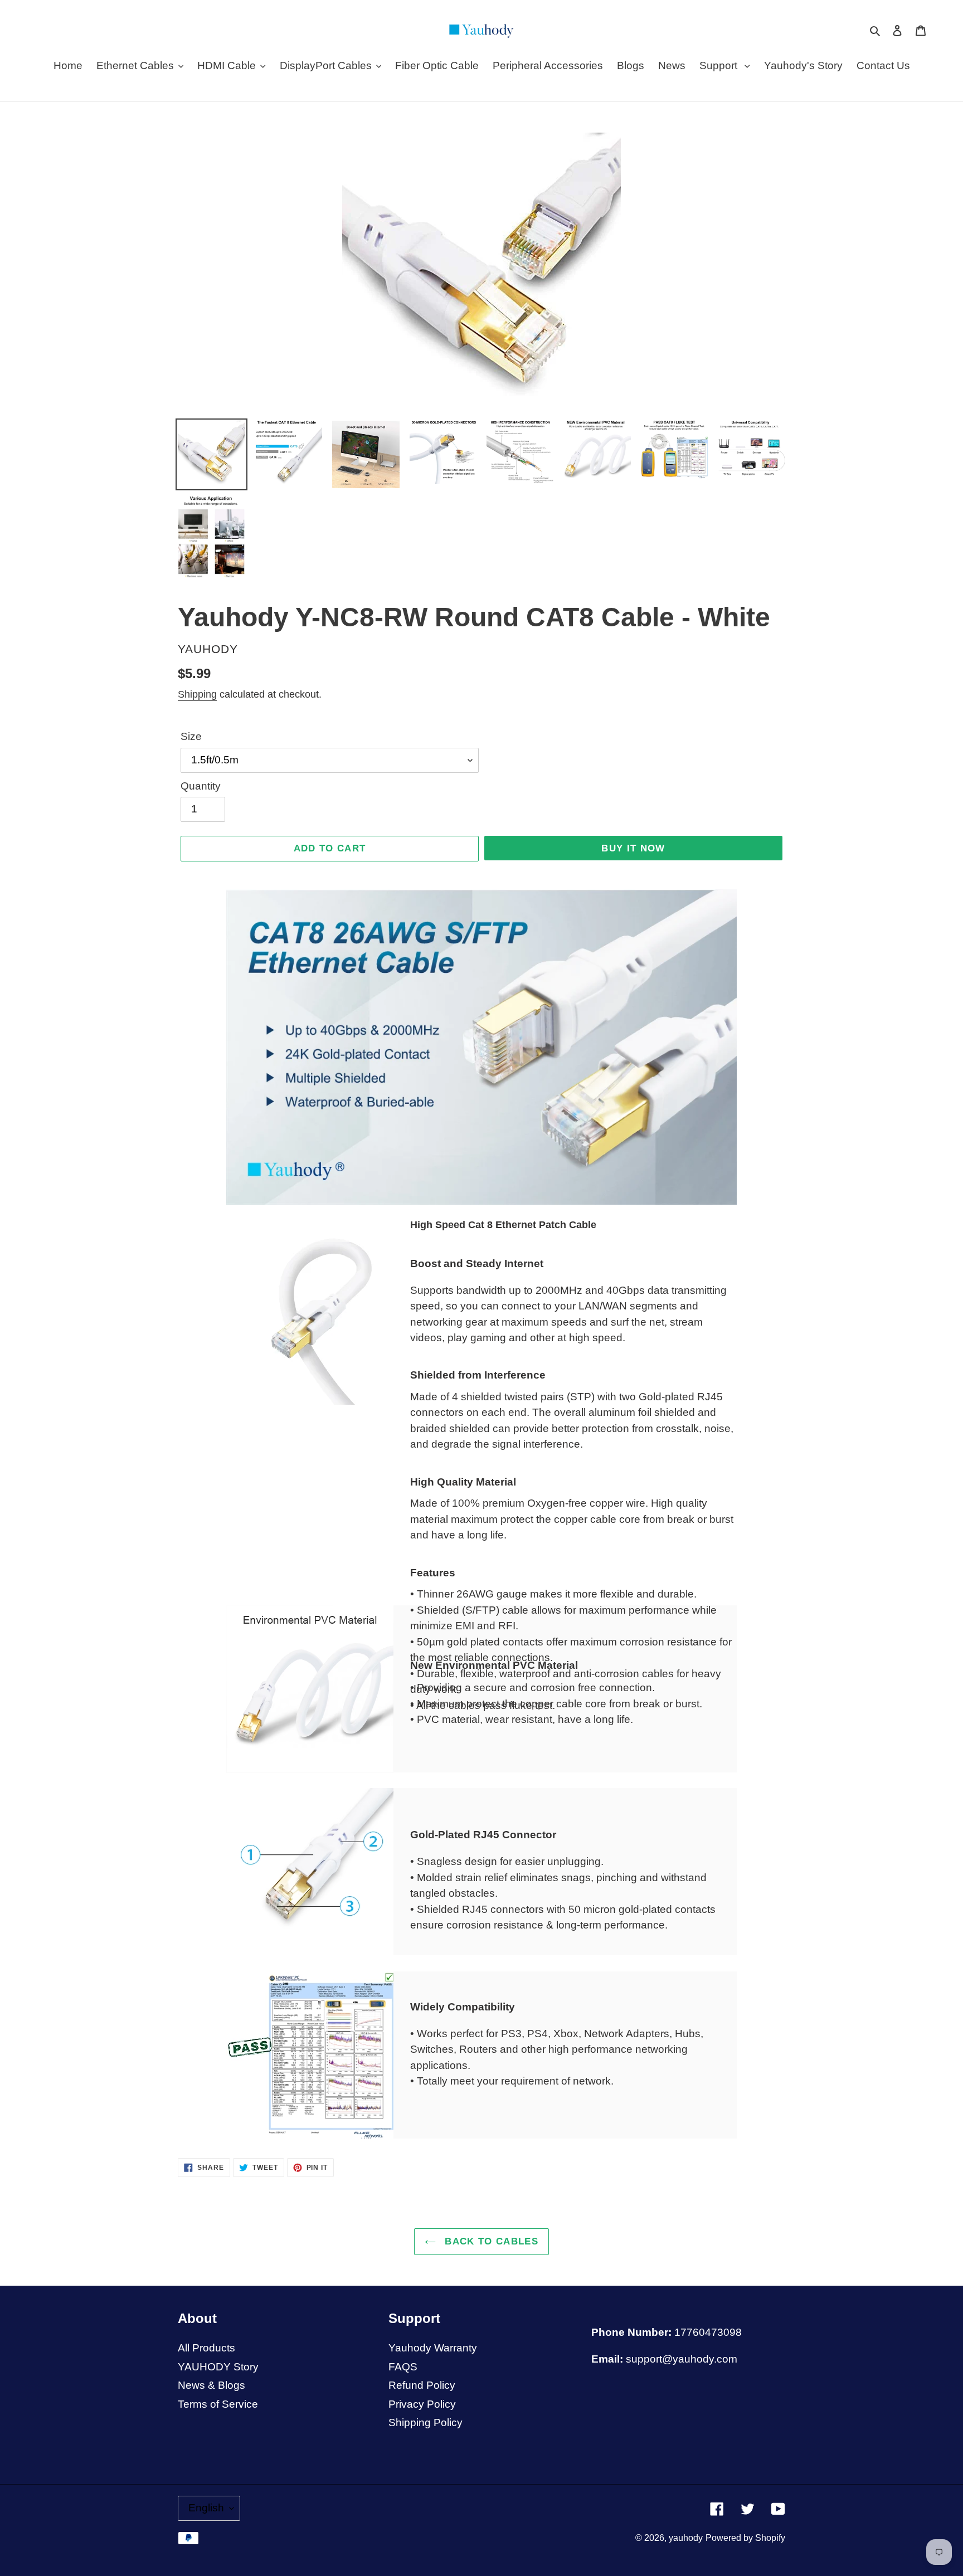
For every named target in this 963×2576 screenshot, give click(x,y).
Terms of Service (218, 2404)
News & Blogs (211, 2385)
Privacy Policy (422, 2404)
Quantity (201, 786)
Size (191, 736)
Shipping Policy (425, 2422)
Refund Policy (422, 2385)
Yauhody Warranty (433, 2348)
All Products (206, 2348)
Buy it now (633, 848)
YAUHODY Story (218, 2367)
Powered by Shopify (745, 2538)
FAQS (403, 2367)
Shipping (197, 694)
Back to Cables (490, 2241)
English (206, 2508)
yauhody (686, 2538)
